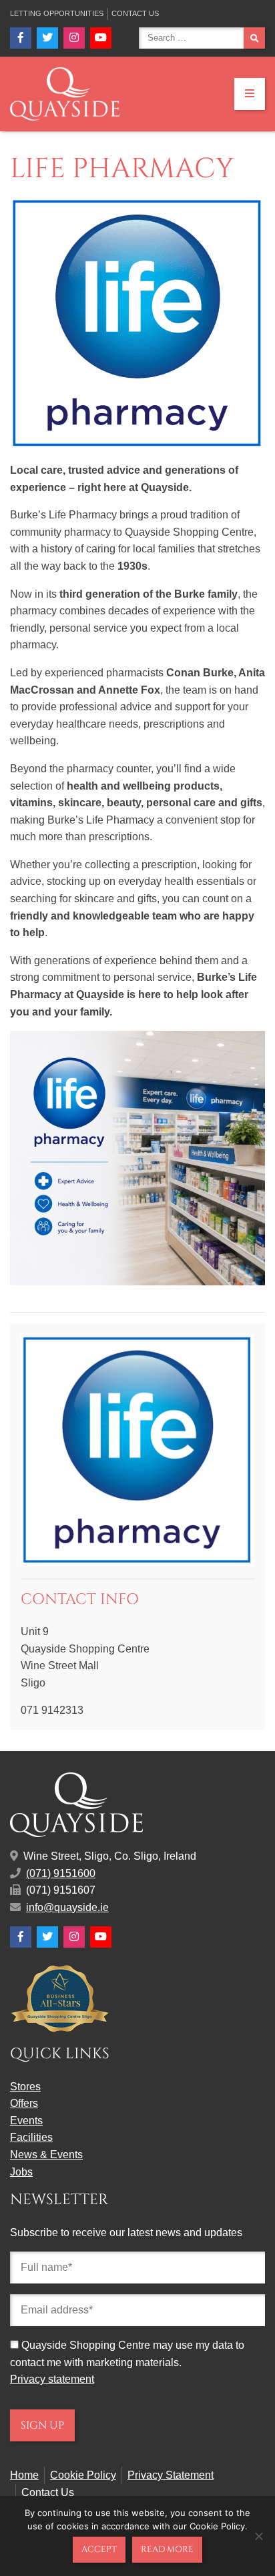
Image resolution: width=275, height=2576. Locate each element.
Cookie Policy (83, 2475)
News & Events (46, 2155)
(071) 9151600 (61, 1873)
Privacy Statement (171, 2475)
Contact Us (135, 13)
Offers (24, 2103)
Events (26, 2121)
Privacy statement (52, 2379)
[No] (258, 2536)
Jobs (21, 2172)
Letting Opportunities (57, 13)
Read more (167, 2549)
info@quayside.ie (67, 1907)
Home (24, 2475)
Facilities (31, 2137)
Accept (99, 2549)
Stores (25, 2087)
